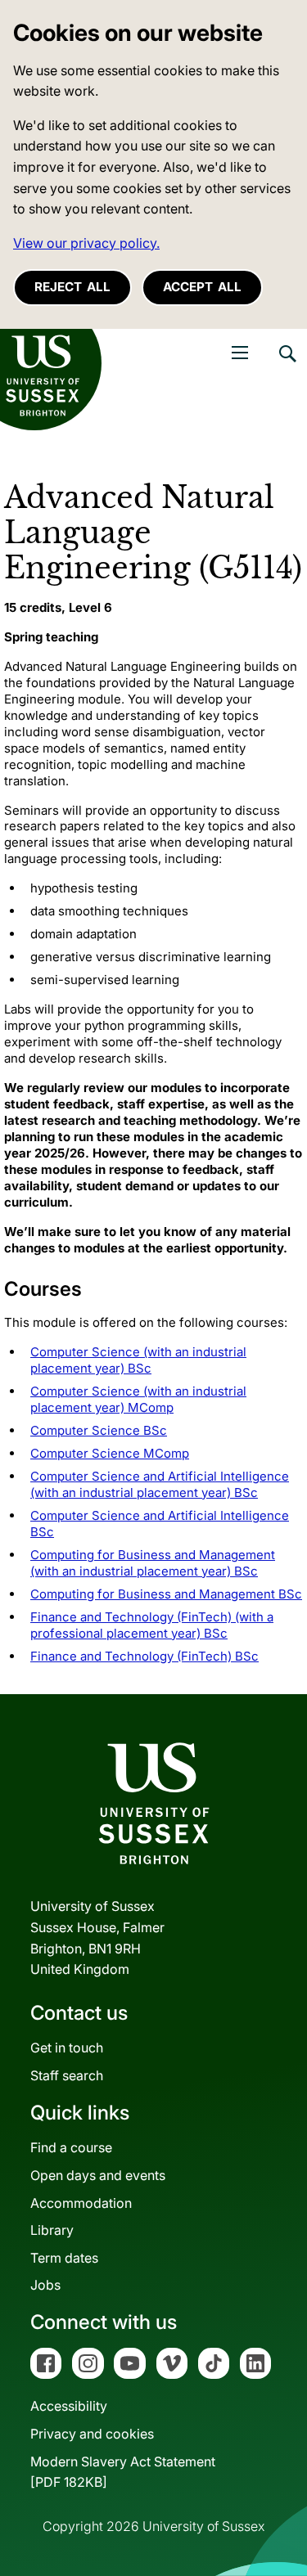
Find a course (71, 2147)
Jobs (45, 2285)
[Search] (287, 366)
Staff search (67, 2075)
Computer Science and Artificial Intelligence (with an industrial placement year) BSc (160, 1484)
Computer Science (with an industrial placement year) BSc (138, 1360)
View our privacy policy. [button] (86, 243)
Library (52, 2230)
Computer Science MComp (110, 1453)
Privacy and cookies (92, 2434)
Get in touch (67, 2048)
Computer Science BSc (99, 1430)
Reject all (72, 287)
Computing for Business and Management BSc (166, 1594)
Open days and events (98, 2175)
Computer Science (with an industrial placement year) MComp (138, 1399)
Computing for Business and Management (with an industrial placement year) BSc (153, 1563)
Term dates (64, 2258)
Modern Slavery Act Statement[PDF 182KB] (123, 2472)
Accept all (202, 287)
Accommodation (81, 2203)
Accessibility (69, 2406)
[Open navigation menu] (240, 353)
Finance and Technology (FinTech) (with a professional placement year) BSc (152, 1625)
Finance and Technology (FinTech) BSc (144, 1656)
